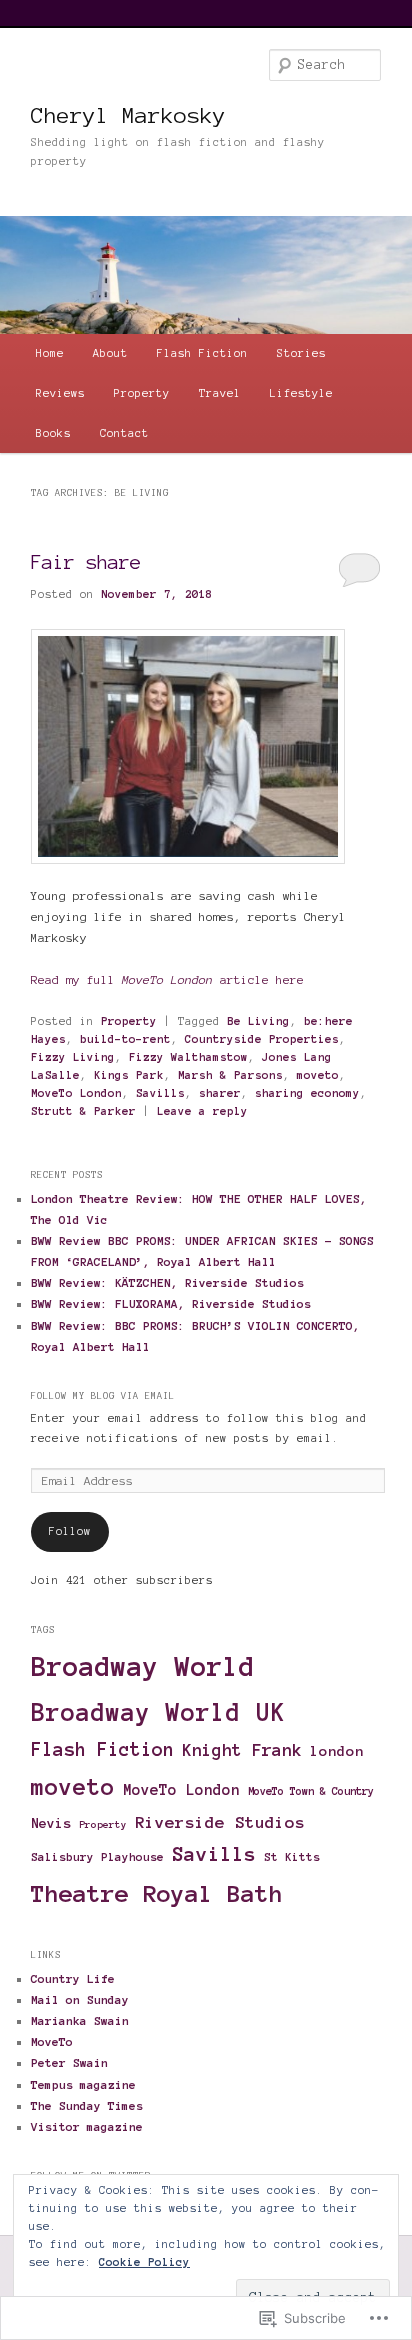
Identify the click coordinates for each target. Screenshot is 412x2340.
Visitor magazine (87, 2126)
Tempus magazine (83, 2084)
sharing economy (307, 1093)
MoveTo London (76, 1093)
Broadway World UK (158, 1712)
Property (142, 393)
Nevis (51, 1823)
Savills (160, 1093)
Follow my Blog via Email (103, 1396)
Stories (301, 353)
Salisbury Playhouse (97, 1857)
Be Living (258, 1021)
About (110, 353)
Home (50, 353)
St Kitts (292, 1857)
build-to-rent (125, 1039)
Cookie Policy (144, 2262)
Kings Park (129, 1075)
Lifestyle (301, 393)
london (337, 1751)
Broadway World (143, 1666)
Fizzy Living (73, 1057)
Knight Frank (242, 1750)
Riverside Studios (220, 1822)
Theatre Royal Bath (157, 1894)
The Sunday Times (87, 2105)
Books (53, 433)
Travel (220, 393)
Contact (124, 433)
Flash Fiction (202, 353)
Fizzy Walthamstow (188, 1057)
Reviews (60, 393)
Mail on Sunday (80, 1999)
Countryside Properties (262, 1039)
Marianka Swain (80, 2020)
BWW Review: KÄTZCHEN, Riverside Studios (167, 1282)
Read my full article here (167, 979)
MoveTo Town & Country (311, 1791)
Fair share (86, 562)
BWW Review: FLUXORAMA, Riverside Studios (171, 1303)
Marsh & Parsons (230, 1075)
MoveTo (52, 2041)
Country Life (73, 1978)
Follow (70, 1531)
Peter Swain (69, 2062)
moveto (318, 1075)
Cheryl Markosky (128, 115)
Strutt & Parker (83, 1111)
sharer (220, 1093)
